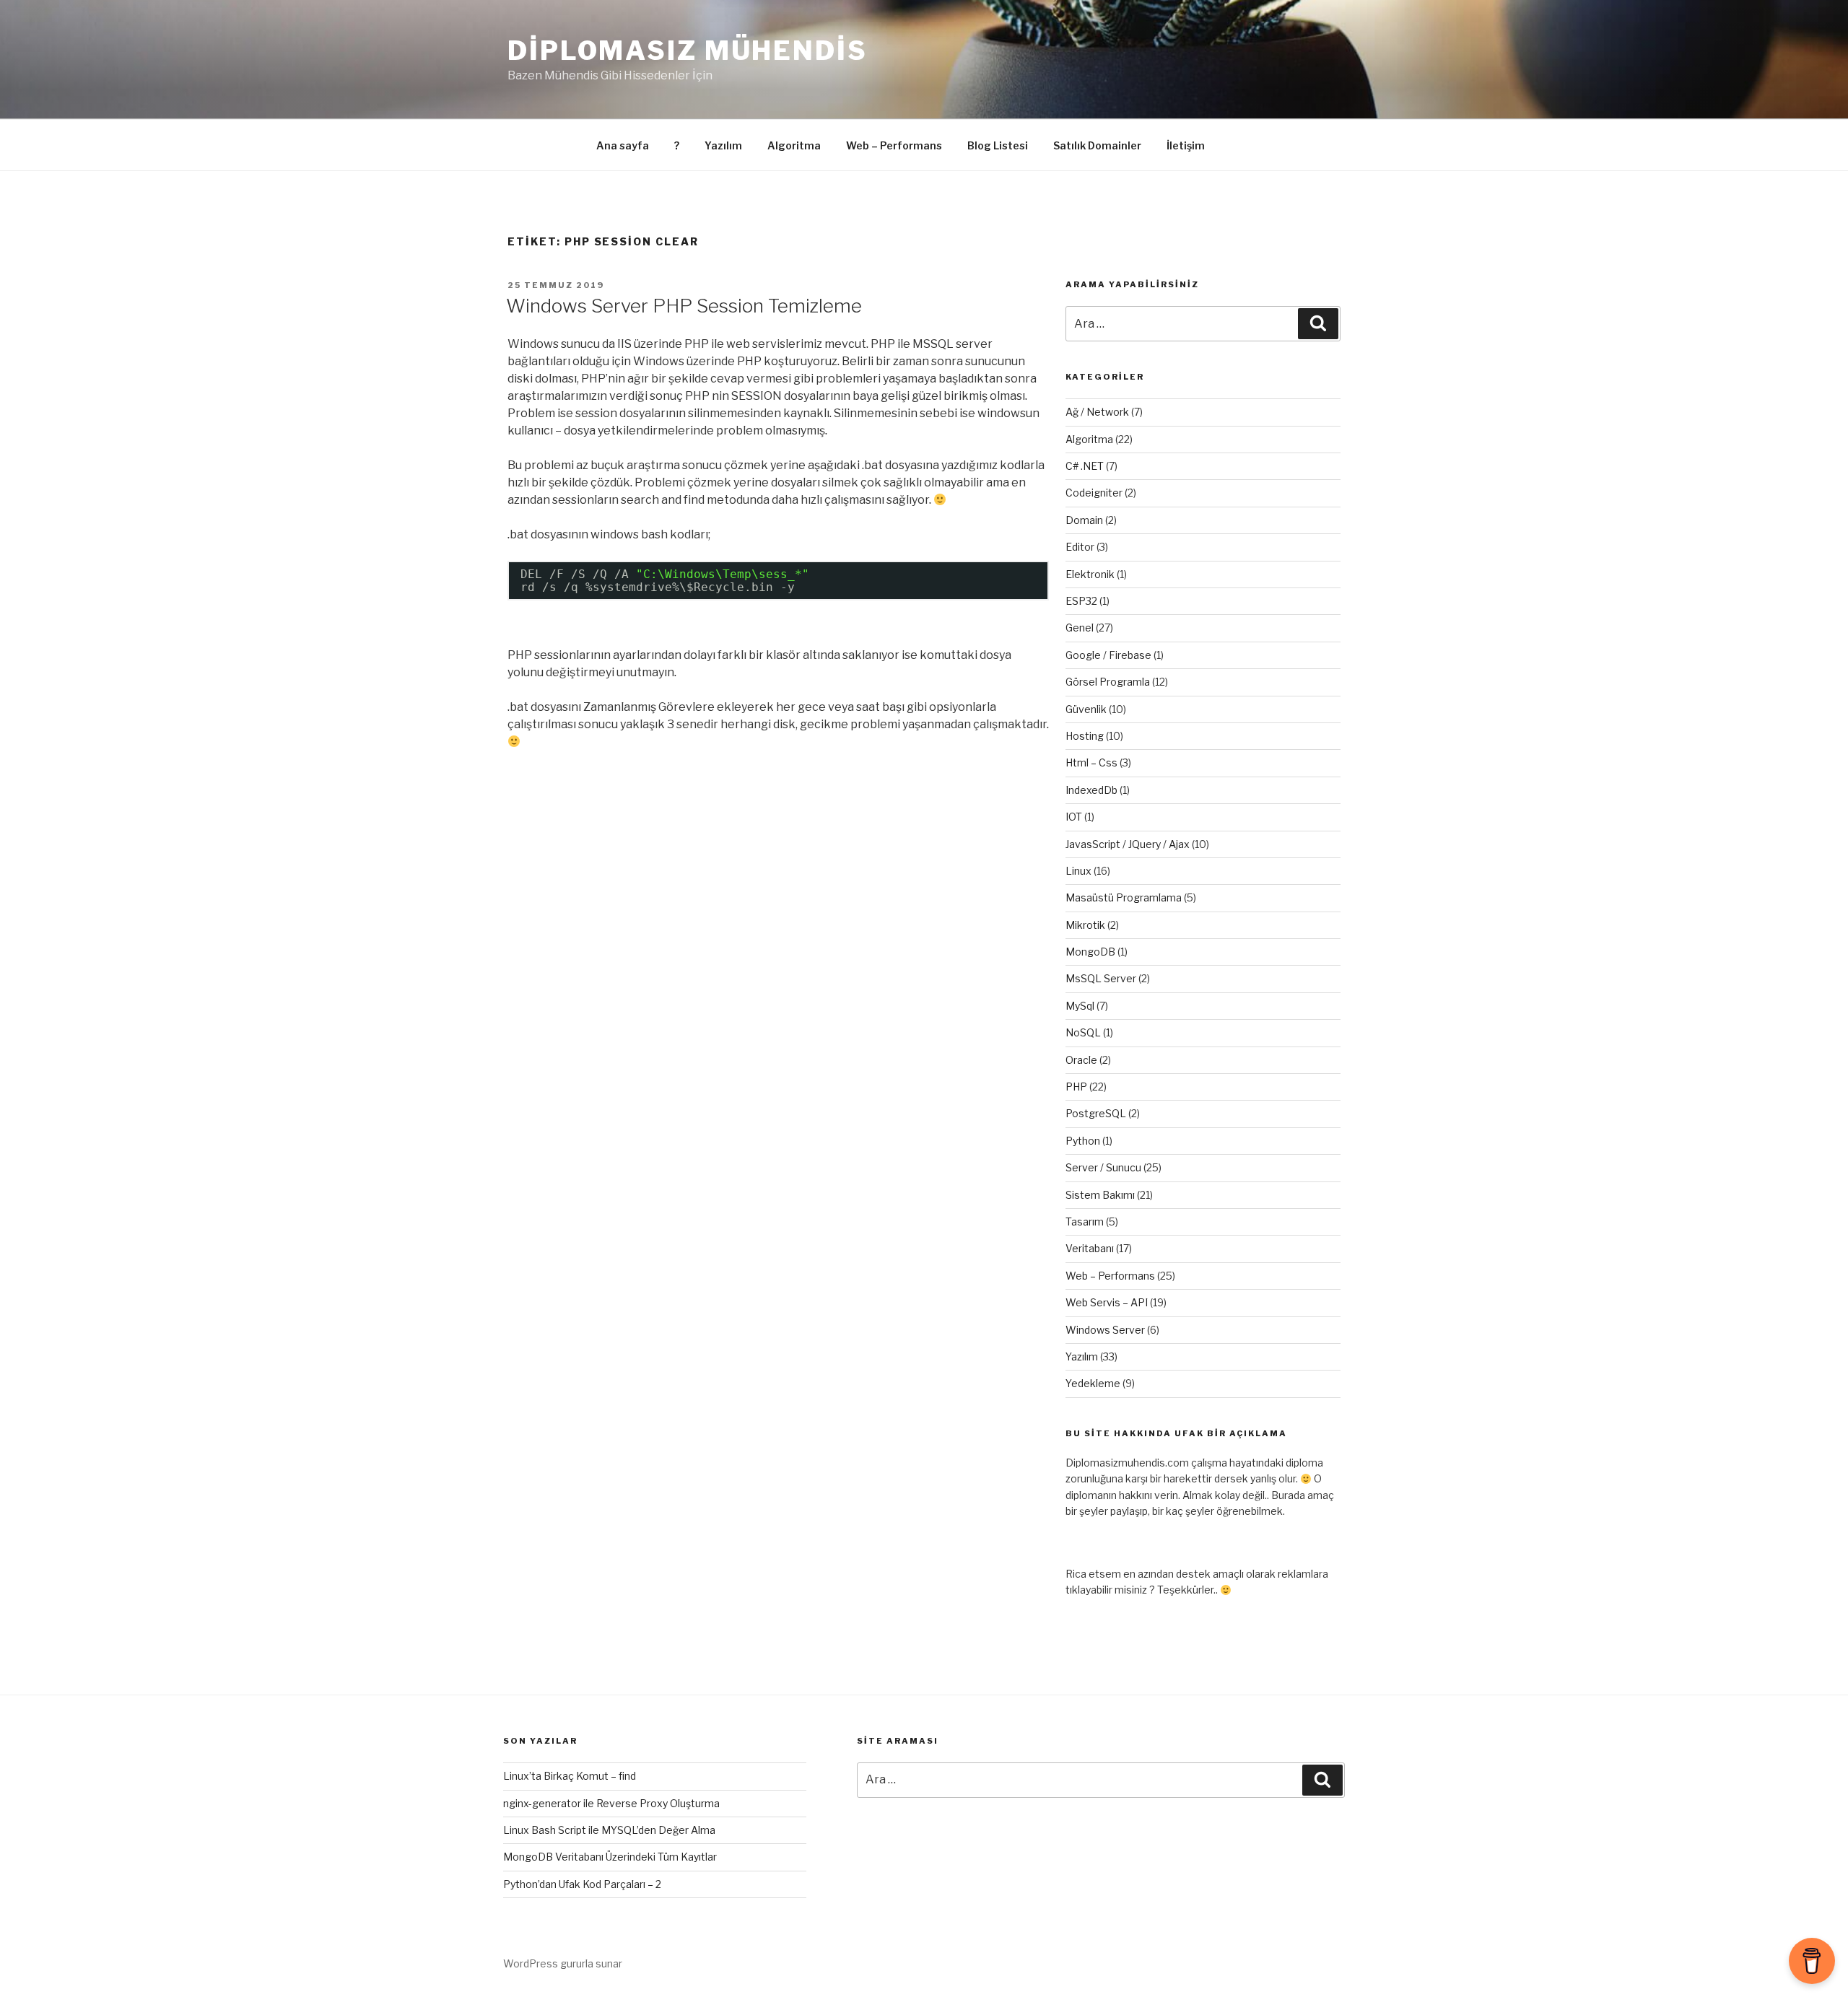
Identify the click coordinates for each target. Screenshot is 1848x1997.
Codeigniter (1094, 493)
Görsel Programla (1108, 682)
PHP (1076, 1087)
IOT (1074, 817)
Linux (1078, 871)
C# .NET (1085, 466)
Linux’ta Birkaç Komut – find (570, 1776)
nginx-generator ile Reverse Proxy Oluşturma (611, 1803)
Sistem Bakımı (1100, 1195)
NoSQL (1083, 1032)
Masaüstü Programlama (1124, 897)
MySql (1080, 1006)
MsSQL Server (1101, 978)
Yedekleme (1093, 1383)
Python (1083, 1141)
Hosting (1085, 736)
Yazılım (723, 145)
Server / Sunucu (1103, 1167)
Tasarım (1085, 1222)
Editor (1080, 547)
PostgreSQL (1096, 1113)
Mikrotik (1085, 925)
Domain (1084, 520)
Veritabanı (1090, 1248)
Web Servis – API (1107, 1302)
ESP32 (1081, 601)
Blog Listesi (998, 145)
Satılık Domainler (1097, 145)
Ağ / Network (1097, 412)
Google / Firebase (1108, 655)
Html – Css (1091, 762)
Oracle (1081, 1060)
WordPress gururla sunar (563, 1963)
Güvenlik (1086, 709)
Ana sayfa (623, 145)
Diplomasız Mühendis (688, 51)
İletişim (1186, 145)
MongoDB (1090, 952)
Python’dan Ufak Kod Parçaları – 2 (582, 1884)
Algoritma (794, 145)
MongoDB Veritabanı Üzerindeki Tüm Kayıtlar (610, 1857)
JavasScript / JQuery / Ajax (1128, 844)
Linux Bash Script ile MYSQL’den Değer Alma (609, 1830)
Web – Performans (894, 145)
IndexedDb (1091, 790)
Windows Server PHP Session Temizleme (684, 306)
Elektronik (1090, 574)
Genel (1080, 628)
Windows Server (1105, 1330)
